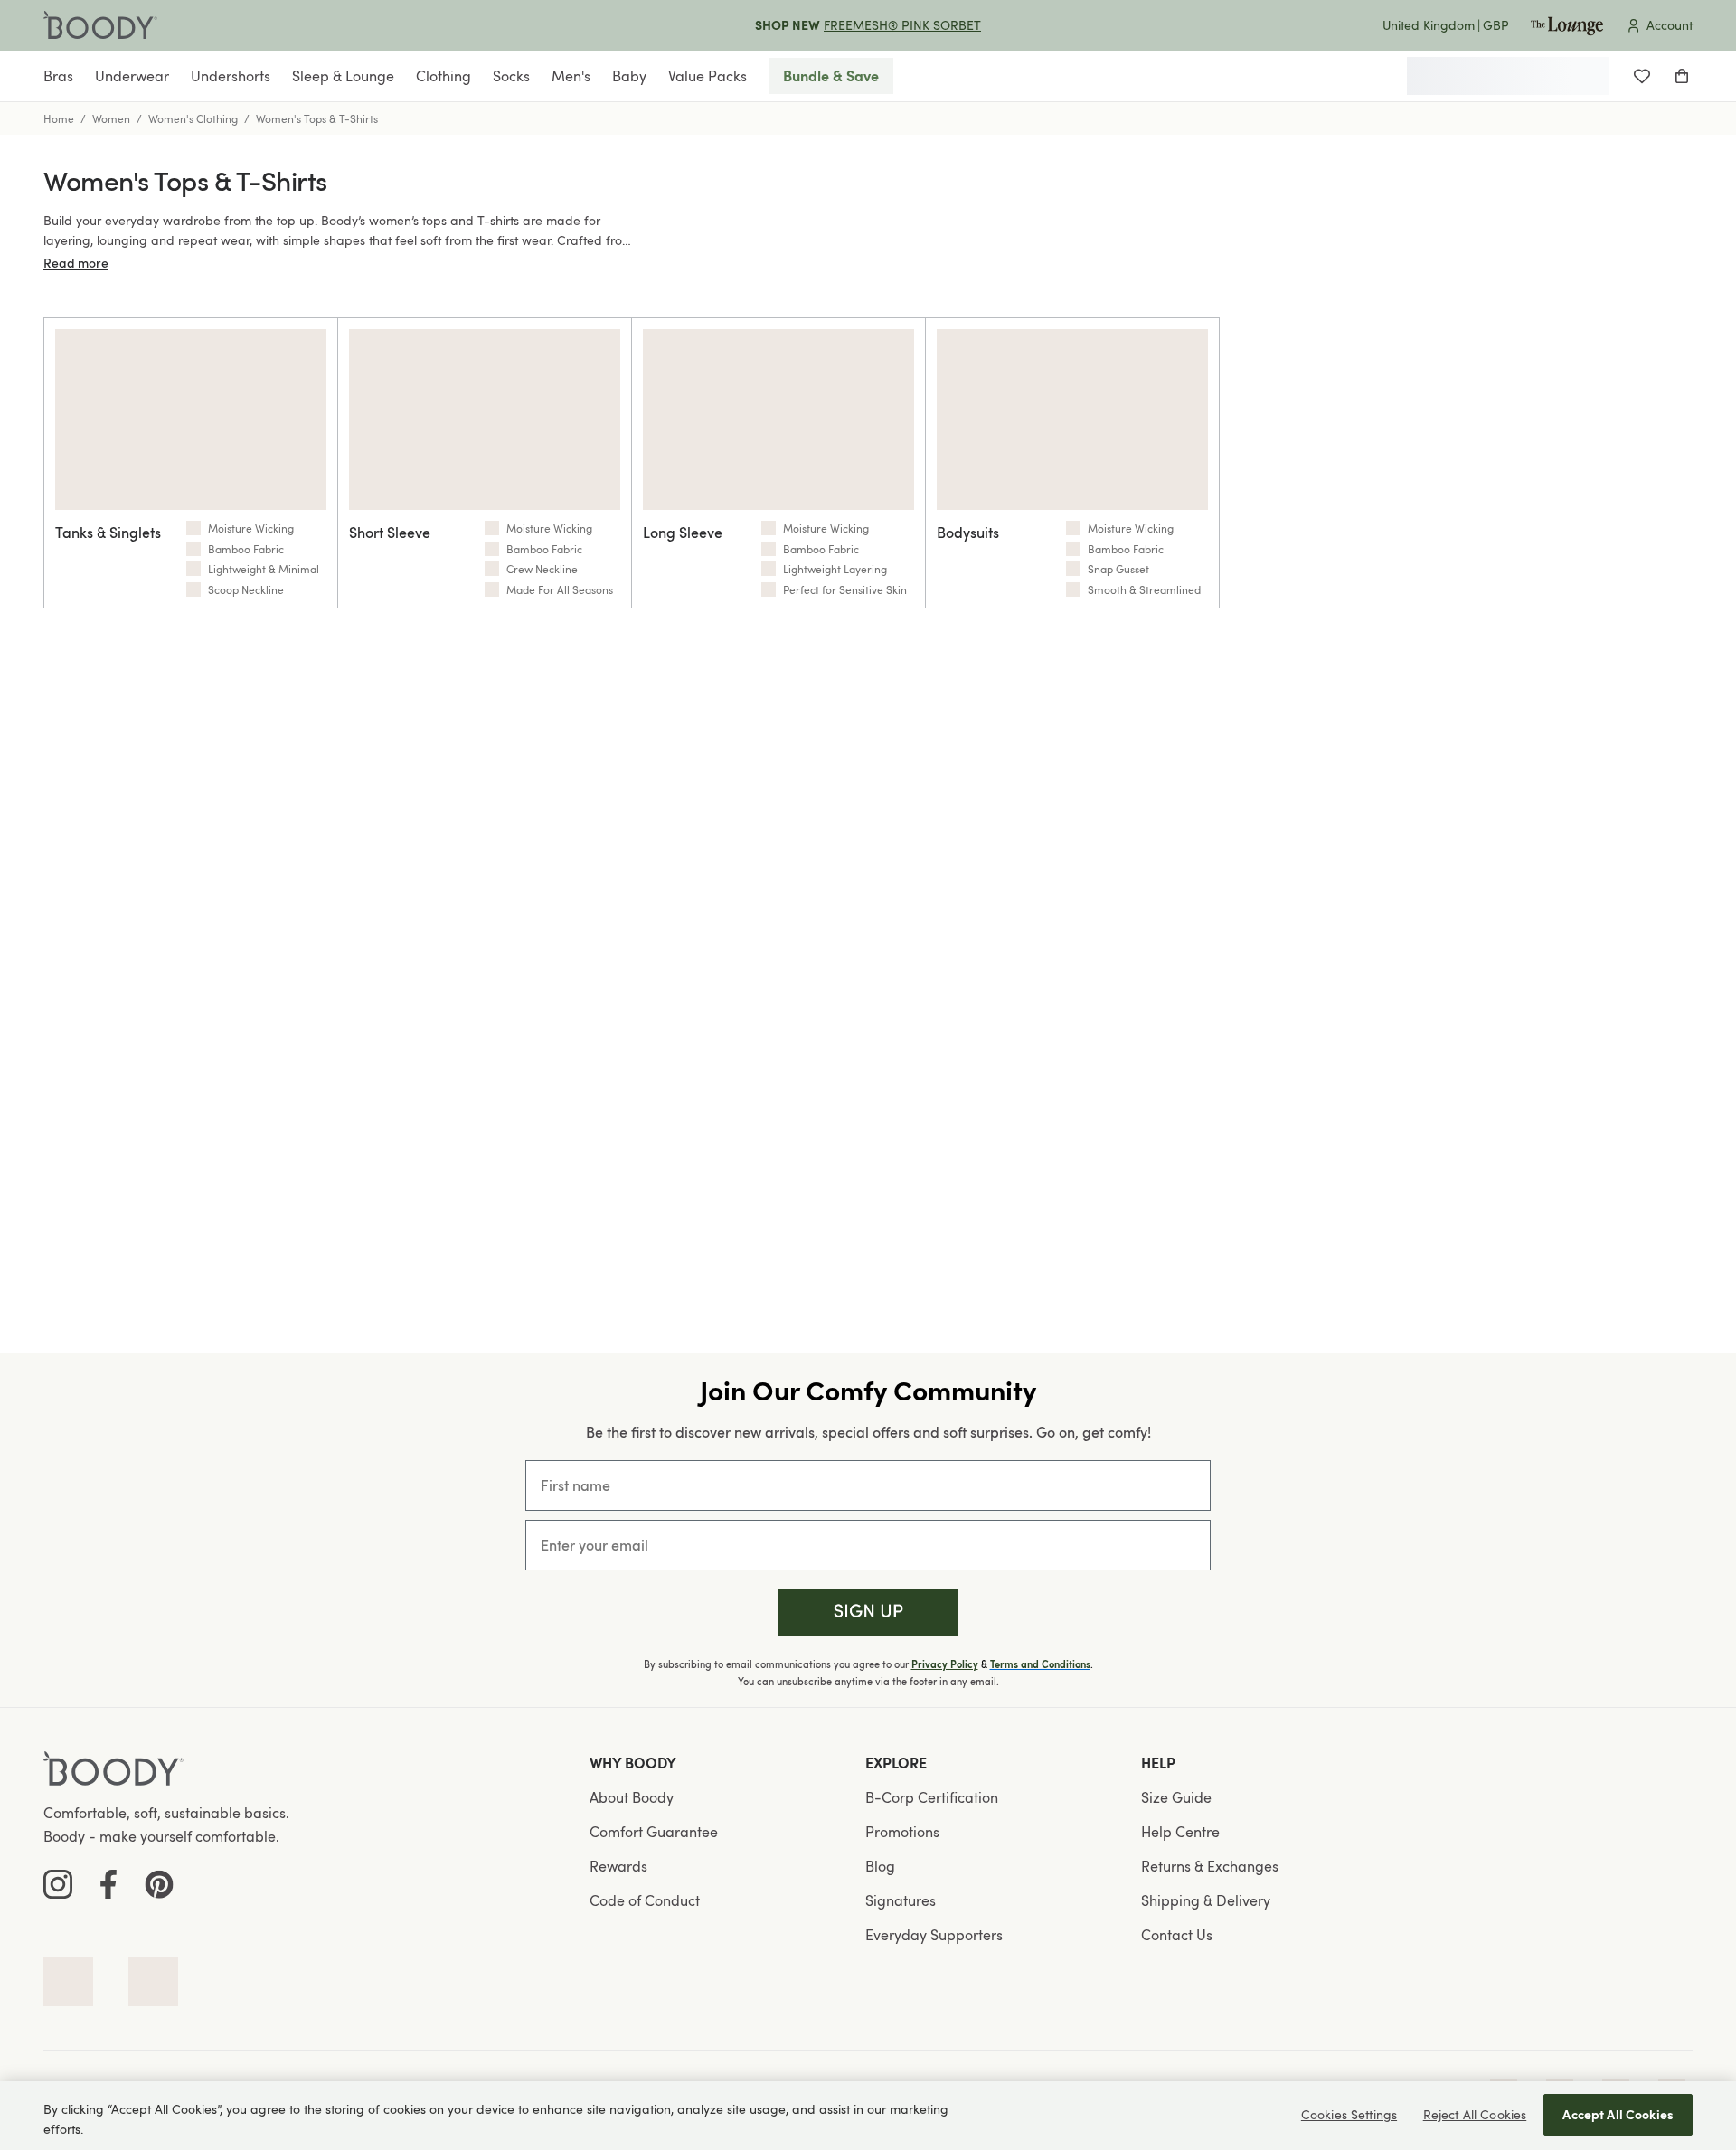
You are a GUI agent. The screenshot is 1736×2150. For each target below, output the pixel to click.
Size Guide (1176, 1797)
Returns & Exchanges (1210, 1866)
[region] (868, 2116)
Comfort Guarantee (654, 1832)
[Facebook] (108, 1884)
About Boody (632, 1797)
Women (111, 118)
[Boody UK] (100, 25)
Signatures (901, 1900)
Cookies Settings (1349, 2114)
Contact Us (1177, 1935)
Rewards (618, 1866)
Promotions (902, 1832)
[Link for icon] (68, 1981)
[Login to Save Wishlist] (1642, 76)
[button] (868, 1612)
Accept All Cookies (1618, 2114)
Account (1670, 25)
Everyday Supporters (934, 1935)
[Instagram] (58, 1884)
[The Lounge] (1567, 25)
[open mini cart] (1682, 76)
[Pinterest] (159, 1884)
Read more (76, 263)
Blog (880, 1866)
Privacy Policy (945, 1664)
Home (59, 118)
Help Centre (1180, 1832)
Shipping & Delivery (1206, 1900)
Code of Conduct (645, 1900)
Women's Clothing (193, 118)
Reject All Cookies (1475, 2114)
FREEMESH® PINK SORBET (902, 25)
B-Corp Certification (932, 1797)
